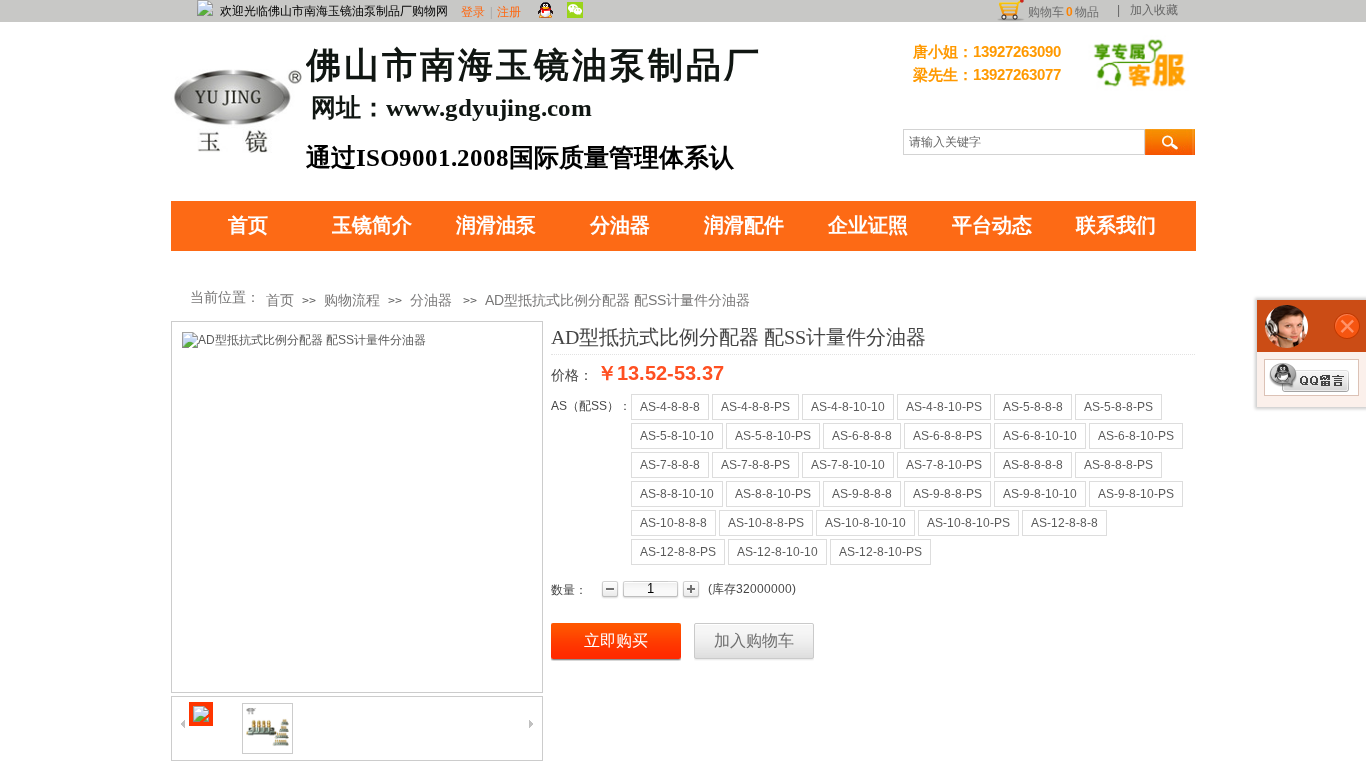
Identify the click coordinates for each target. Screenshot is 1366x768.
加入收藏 (1154, 10)
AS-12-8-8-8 (1064, 523)
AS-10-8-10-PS (968, 523)
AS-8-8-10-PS (773, 494)
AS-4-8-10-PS (944, 407)
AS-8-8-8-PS (1118, 465)
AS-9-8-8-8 (862, 494)
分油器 (431, 300)
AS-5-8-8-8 (1033, 407)
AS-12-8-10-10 (777, 552)
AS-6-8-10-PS (1136, 436)
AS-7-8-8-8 (670, 465)
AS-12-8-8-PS (678, 552)
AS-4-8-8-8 (670, 407)
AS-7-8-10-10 (848, 465)
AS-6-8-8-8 (862, 436)
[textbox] (1024, 142)
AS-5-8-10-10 (677, 436)
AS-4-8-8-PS (755, 407)
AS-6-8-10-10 (1040, 436)
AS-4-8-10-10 (848, 407)
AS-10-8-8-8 (673, 523)
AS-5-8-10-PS (773, 436)
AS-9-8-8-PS (947, 494)
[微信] (575, 11)
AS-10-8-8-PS (766, 523)
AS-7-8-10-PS (944, 465)
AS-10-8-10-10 (865, 523)
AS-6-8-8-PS (947, 436)
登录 (473, 12)
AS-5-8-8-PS (1118, 407)
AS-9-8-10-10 (1040, 494)
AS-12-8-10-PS (880, 552)
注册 (509, 12)
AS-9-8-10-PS (1136, 494)
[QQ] (545, 11)
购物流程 (352, 300)
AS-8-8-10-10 (677, 494)
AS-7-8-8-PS (755, 465)
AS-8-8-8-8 (1033, 465)
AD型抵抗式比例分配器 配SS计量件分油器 (617, 300)
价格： (572, 375)
